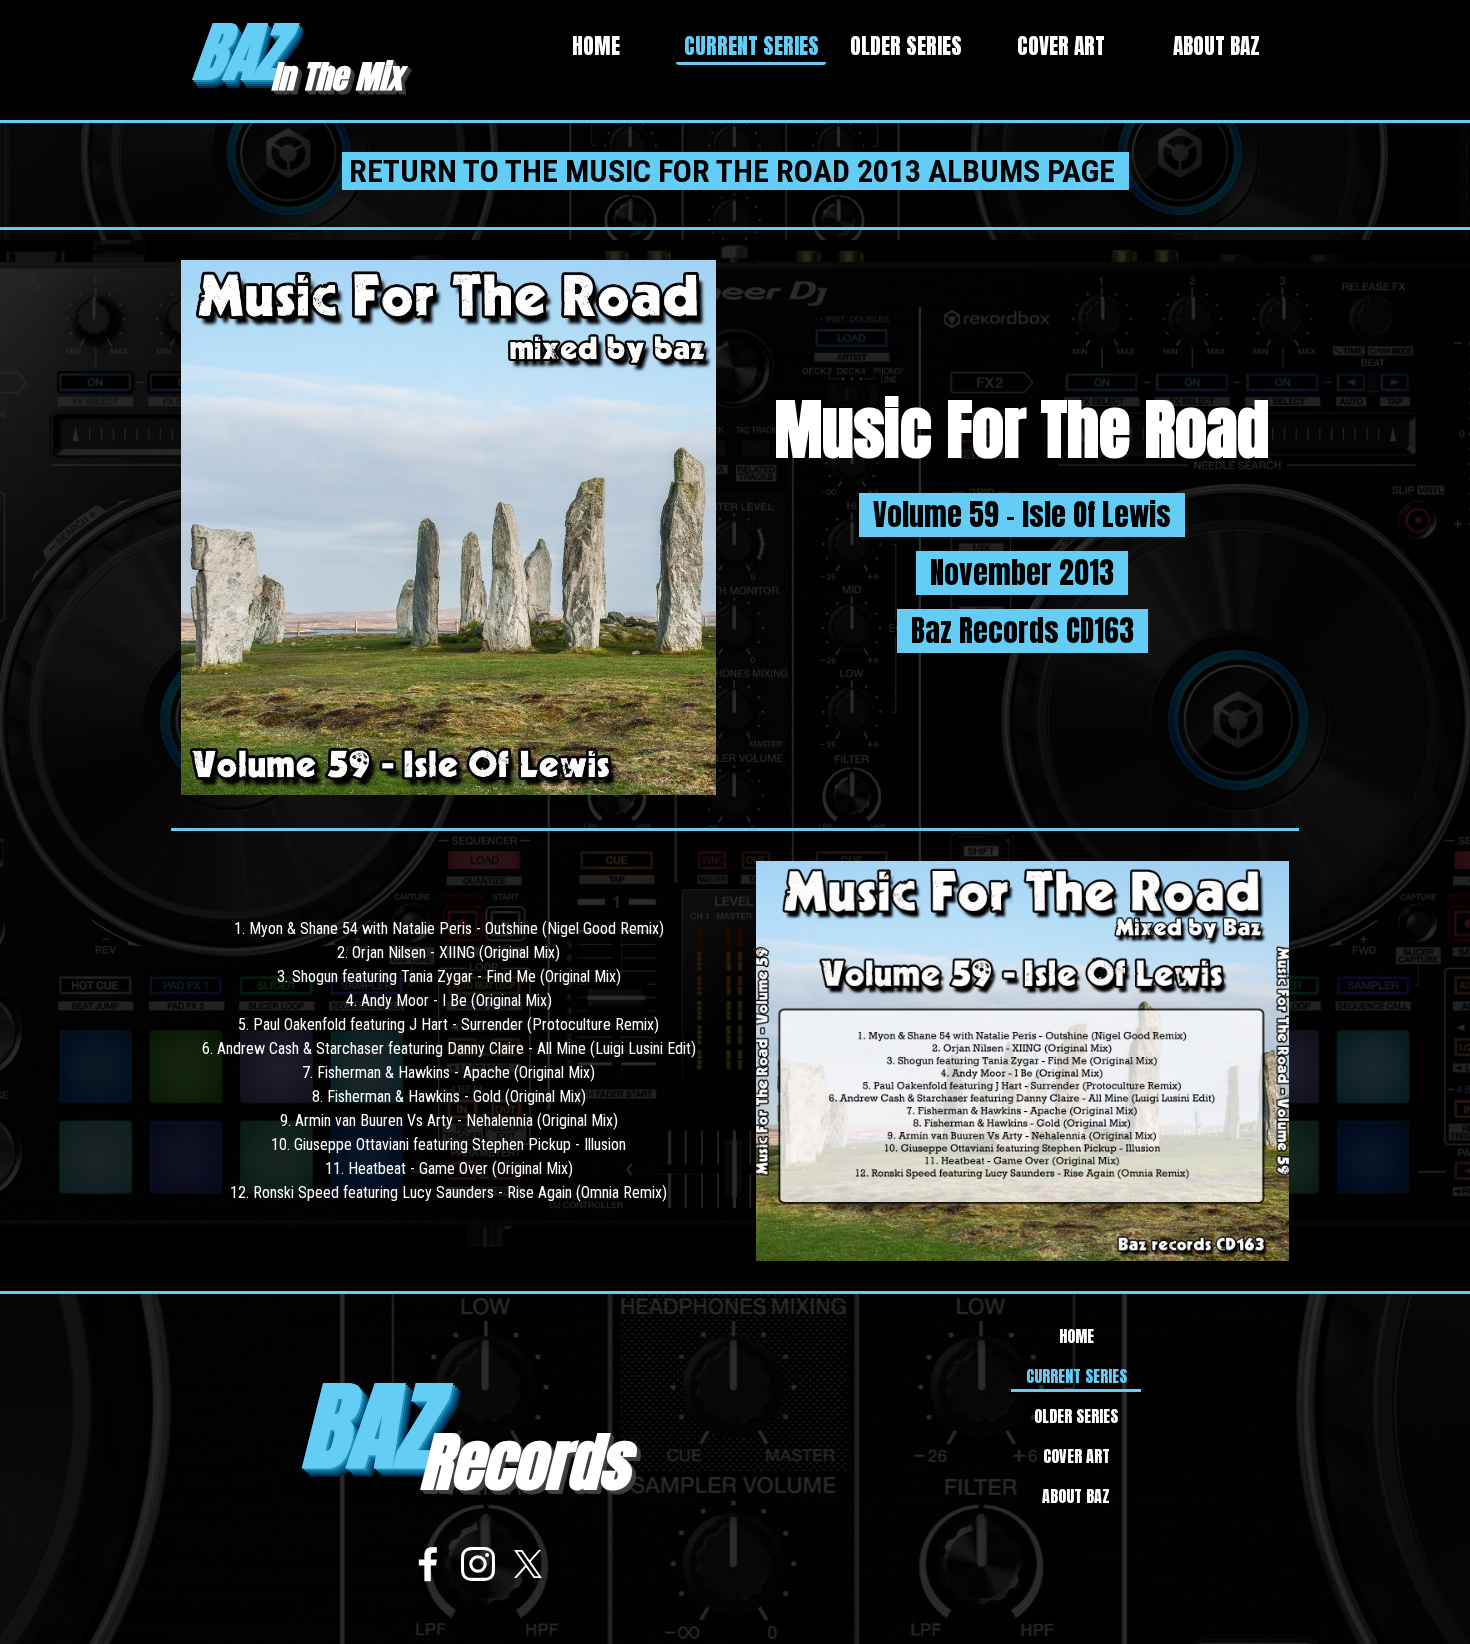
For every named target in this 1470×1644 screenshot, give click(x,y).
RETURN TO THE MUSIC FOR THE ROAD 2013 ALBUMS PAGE (735, 171)
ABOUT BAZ (1216, 46)
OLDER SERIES (906, 46)
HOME (596, 46)
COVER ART (1061, 46)
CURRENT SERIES (751, 46)
